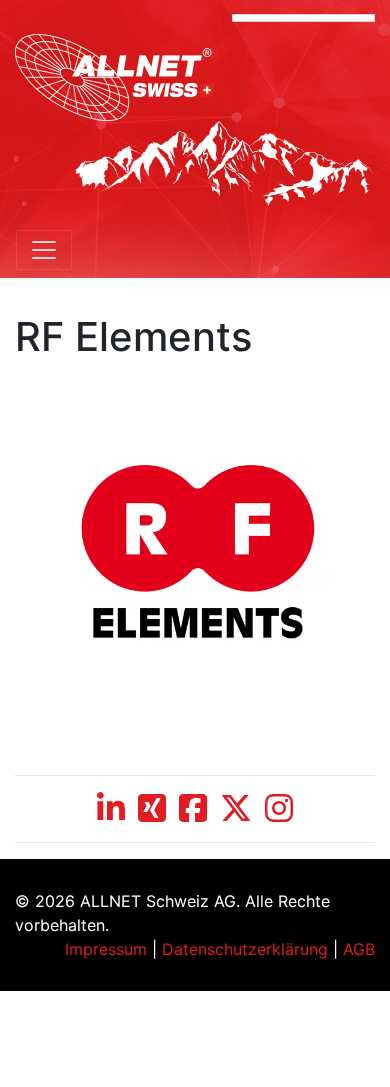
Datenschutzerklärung (245, 949)
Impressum (106, 949)
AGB (359, 949)
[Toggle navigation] (44, 250)
